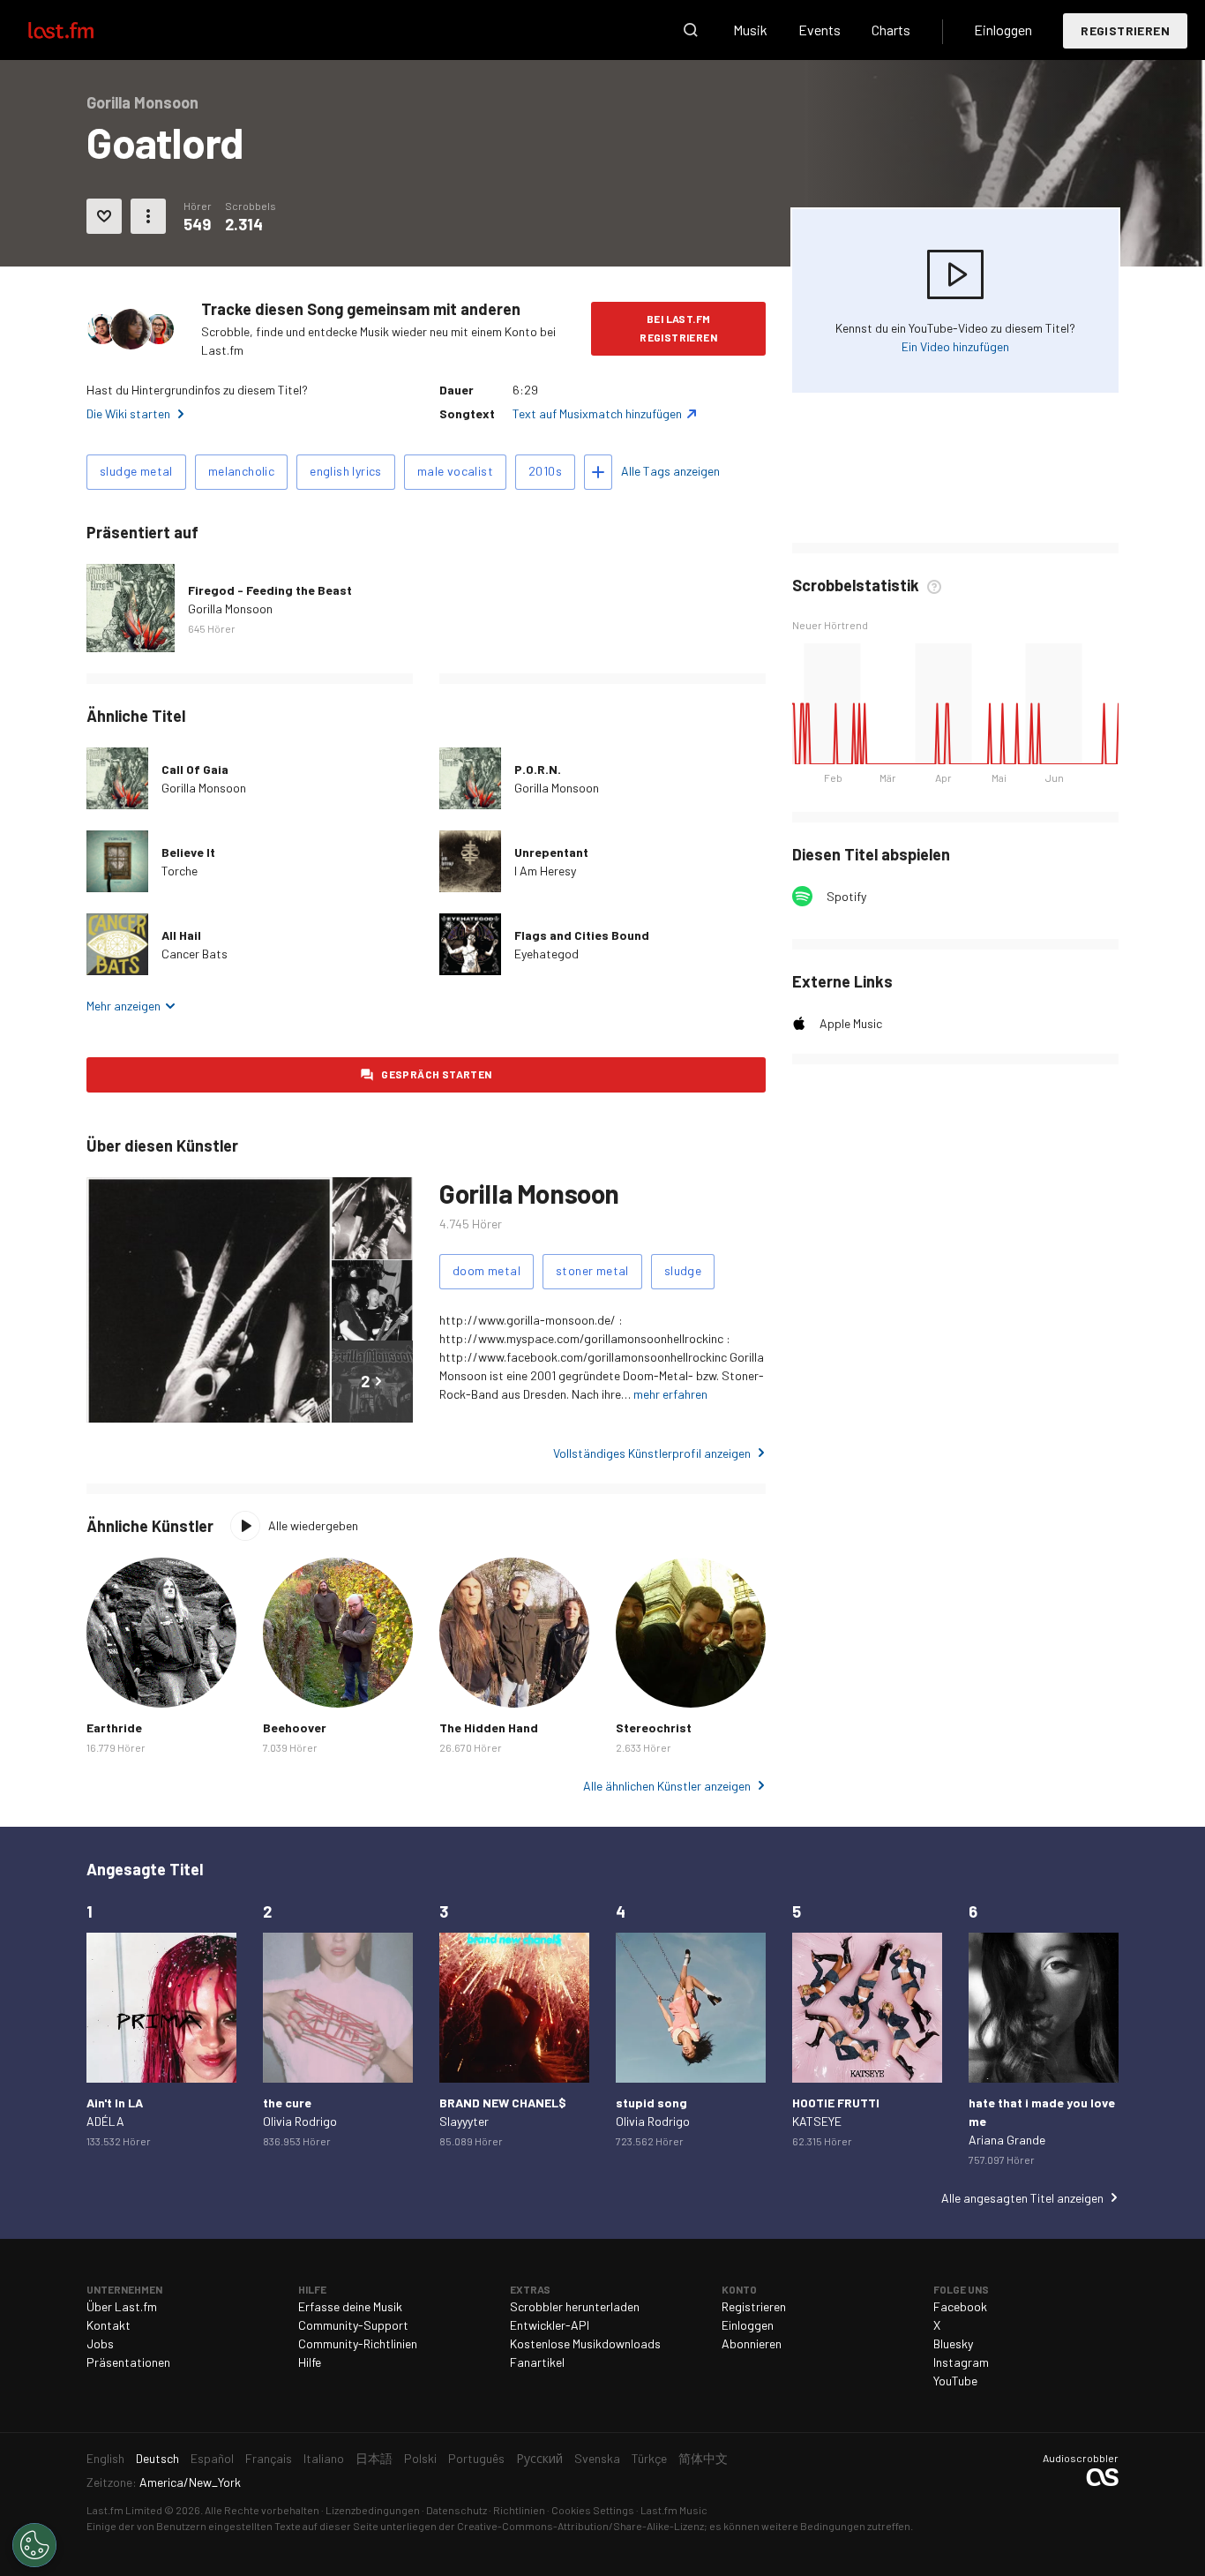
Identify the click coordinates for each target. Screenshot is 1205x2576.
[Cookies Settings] (34, 2545)
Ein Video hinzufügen (955, 346)
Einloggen (1003, 30)
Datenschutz (457, 2510)
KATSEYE (817, 2121)
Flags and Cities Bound (582, 935)
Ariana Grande (1007, 2140)
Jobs (100, 2343)
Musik (750, 30)
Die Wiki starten (128, 413)
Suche (691, 30)
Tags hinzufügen (598, 472)
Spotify (846, 896)
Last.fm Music (674, 2510)
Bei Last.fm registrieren (678, 328)
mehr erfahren (670, 1394)
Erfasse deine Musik (350, 2306)
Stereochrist (654, 1727)
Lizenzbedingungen (373, 2510)
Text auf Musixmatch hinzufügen (597, 413)
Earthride (114, 1727)
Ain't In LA (115, 2103)
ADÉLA (105, 2121)
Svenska (597, 2458)
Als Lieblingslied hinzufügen (104, 216)
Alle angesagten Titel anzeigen (1022, 2198)
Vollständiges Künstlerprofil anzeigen (652, 1453)
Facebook (960, 2306)
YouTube (955, 2381)
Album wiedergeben (131, 608)
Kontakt (109, 2325)
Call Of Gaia (195, 769)
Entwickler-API (550, 2325)
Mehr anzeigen (123, 1006)
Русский (539, 2458)
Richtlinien (519, 2510)
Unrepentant (551, 852)
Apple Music (851, 1023)
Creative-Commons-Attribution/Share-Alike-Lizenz (580, 2526)
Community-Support (353, 2325)
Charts (891, 30)
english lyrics (346, 471)
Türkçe (649, 2458)
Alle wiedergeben (313, 1525)
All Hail (181, 935)
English (105, 2458)
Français (269, 2458)
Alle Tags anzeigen (670, 471)
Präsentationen (128, 2362)
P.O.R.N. (538, 769)
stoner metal (592, 1270)
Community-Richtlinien (358, 2343)
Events (820, 30)
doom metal (486, 1270)
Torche (180, 871)
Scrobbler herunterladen (575, 2306)
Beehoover (295, 1727)
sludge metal (136, 471)
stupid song (651, 2103)
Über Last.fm (122, 2306)
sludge (683, 1270)
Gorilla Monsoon (230, 608)
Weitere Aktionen (148, 216)
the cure (287, 2103)
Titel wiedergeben (117, 861)
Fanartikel (537, 2362)
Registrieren (1125, 30)
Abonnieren (752, 2343)
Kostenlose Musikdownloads (585, 2343)
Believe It (188, 852)
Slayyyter (464, 2121)
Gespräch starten (436, 1074)
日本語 (374, 2458)
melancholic (241, 471)
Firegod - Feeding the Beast (270, 590)
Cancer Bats (195, 954)
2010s (545, 471)
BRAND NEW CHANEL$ (503, 2103)
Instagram (961, 2362)
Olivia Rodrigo (300, 2121)
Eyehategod (546, 954)
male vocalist (455, 471)
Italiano (324, 2458)
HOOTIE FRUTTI (836, 2103)
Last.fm (81, 30)
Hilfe (310, 2362)
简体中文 (703, 2458)
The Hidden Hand (489, 1727)
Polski (420, 2458)
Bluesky (953, 2343)
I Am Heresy (545, 871)
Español (212, 2458)
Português (476, 2458)
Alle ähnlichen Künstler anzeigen (667, 1786)
